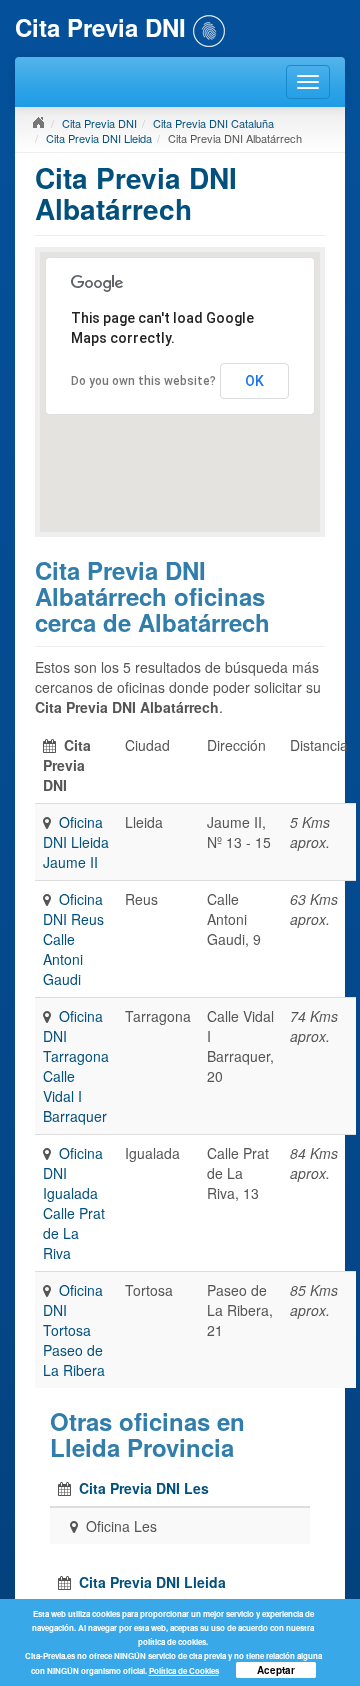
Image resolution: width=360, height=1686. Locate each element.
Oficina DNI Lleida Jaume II (76, 842)
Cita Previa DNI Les (144, 1488)
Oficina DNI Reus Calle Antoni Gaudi (73, 939)
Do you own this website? (143, 381)
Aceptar (276, 1670)
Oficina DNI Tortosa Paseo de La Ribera (74, 1330)
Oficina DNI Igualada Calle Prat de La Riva (74, 1203)
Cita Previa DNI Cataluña (213, 123)
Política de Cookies (184, 1670)
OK (254, 381)
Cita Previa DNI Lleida (99, 138)
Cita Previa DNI (99, 123)
